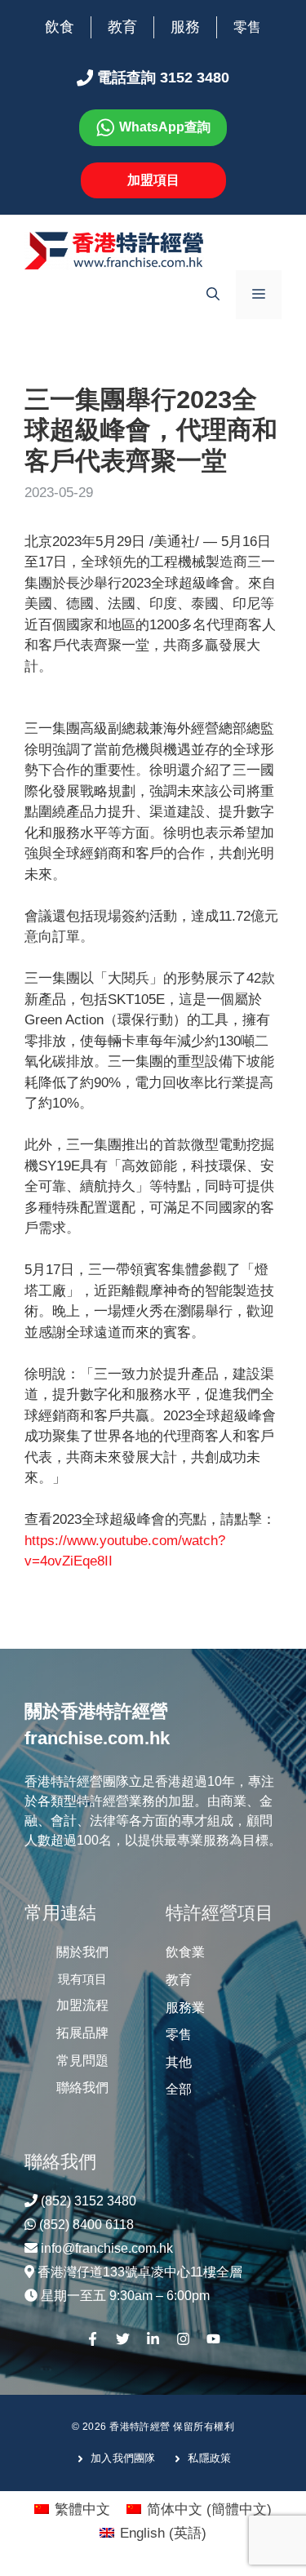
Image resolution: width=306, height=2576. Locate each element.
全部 (179, 2089)
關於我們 (82, 1952)
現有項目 (82, 1979)
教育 (122, 27)
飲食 (60, 27)
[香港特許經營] (114, 250)
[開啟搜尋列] (213, 295)
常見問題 (82, 2061)
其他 (179, 2062)
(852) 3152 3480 (89, 2201)
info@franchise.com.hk (107, 2248)
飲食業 (185, 1952)
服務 (185, 27)
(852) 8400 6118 (86, 2225)
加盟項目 (153, 180)
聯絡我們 (82, 2087)
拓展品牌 (82, 2033)
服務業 (185, 2008)
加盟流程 (82, 2005)
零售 (247, 27)
